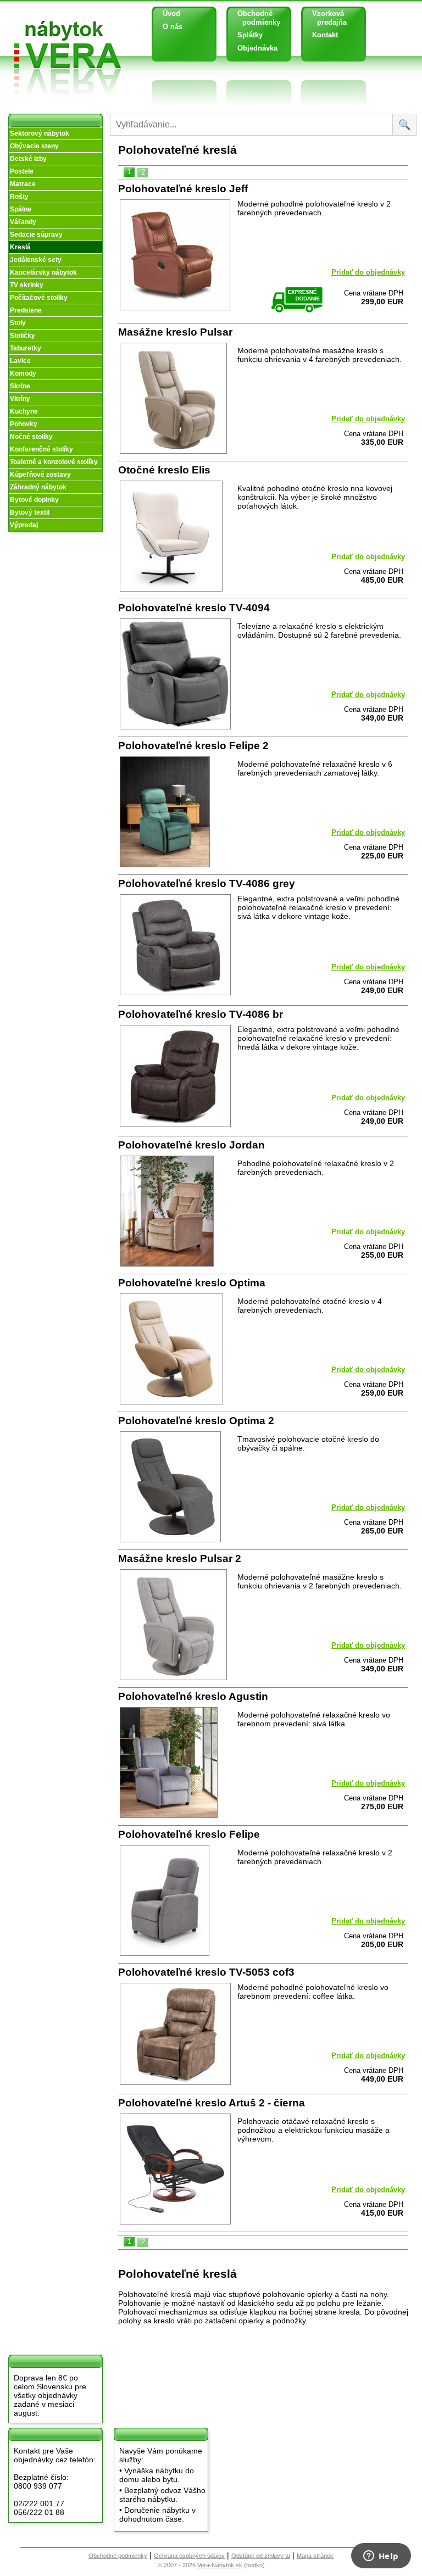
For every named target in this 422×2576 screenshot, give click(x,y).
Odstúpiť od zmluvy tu (261, 2556)
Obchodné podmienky (255, 18)
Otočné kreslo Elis (164, 470)
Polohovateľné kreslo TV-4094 (194, 608)
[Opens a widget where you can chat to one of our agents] (381, 2557)
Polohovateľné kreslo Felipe (189, 1834)
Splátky (250, 35)
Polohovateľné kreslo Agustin (193, 1696)
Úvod (171, 13)
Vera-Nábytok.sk (220, 2565)
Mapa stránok (315, 2556)
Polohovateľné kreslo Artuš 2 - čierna (212, 2103)
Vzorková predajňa (325, 18)
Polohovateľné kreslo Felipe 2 (193, 746)
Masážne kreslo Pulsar (175, 332)
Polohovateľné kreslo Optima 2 (196, 1421)
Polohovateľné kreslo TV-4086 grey (207, 883)
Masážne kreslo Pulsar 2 (180, 1559)
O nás (173, 27)
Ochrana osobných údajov (189, 2556)
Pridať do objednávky (368, 272)
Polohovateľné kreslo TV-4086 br (201, 1014)
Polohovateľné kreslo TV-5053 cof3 (206, 1972)
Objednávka (257, 48)
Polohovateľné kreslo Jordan (191, 1145)
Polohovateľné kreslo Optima (192, 1283)
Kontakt (325, 35)
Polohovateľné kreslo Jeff (183, 189)
